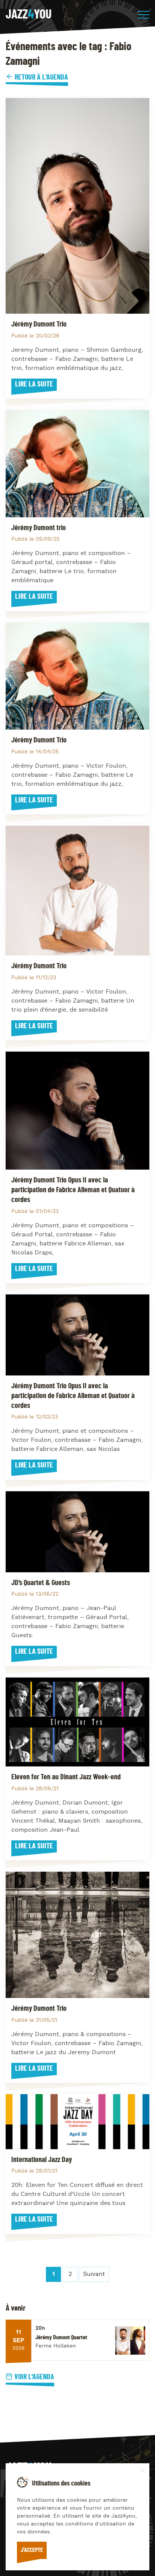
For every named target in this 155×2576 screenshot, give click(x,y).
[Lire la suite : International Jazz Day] (77, 2121)
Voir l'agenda (34, 2377)
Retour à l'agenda (41, 77)
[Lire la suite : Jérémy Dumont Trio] (77, 206)
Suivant (94, 2274)
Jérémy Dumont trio (39, 528)
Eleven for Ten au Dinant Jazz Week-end (66, 1777)
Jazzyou (29, 15)
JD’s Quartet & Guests (41, 1583)
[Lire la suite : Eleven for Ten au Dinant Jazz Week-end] (77, 1722)
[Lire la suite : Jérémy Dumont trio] (77, 463)
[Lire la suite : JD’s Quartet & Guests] (77, 1532)
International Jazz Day (42, 2160)
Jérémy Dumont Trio (39, 324)
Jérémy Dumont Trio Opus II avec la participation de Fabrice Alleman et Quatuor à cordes (73, 1190)
